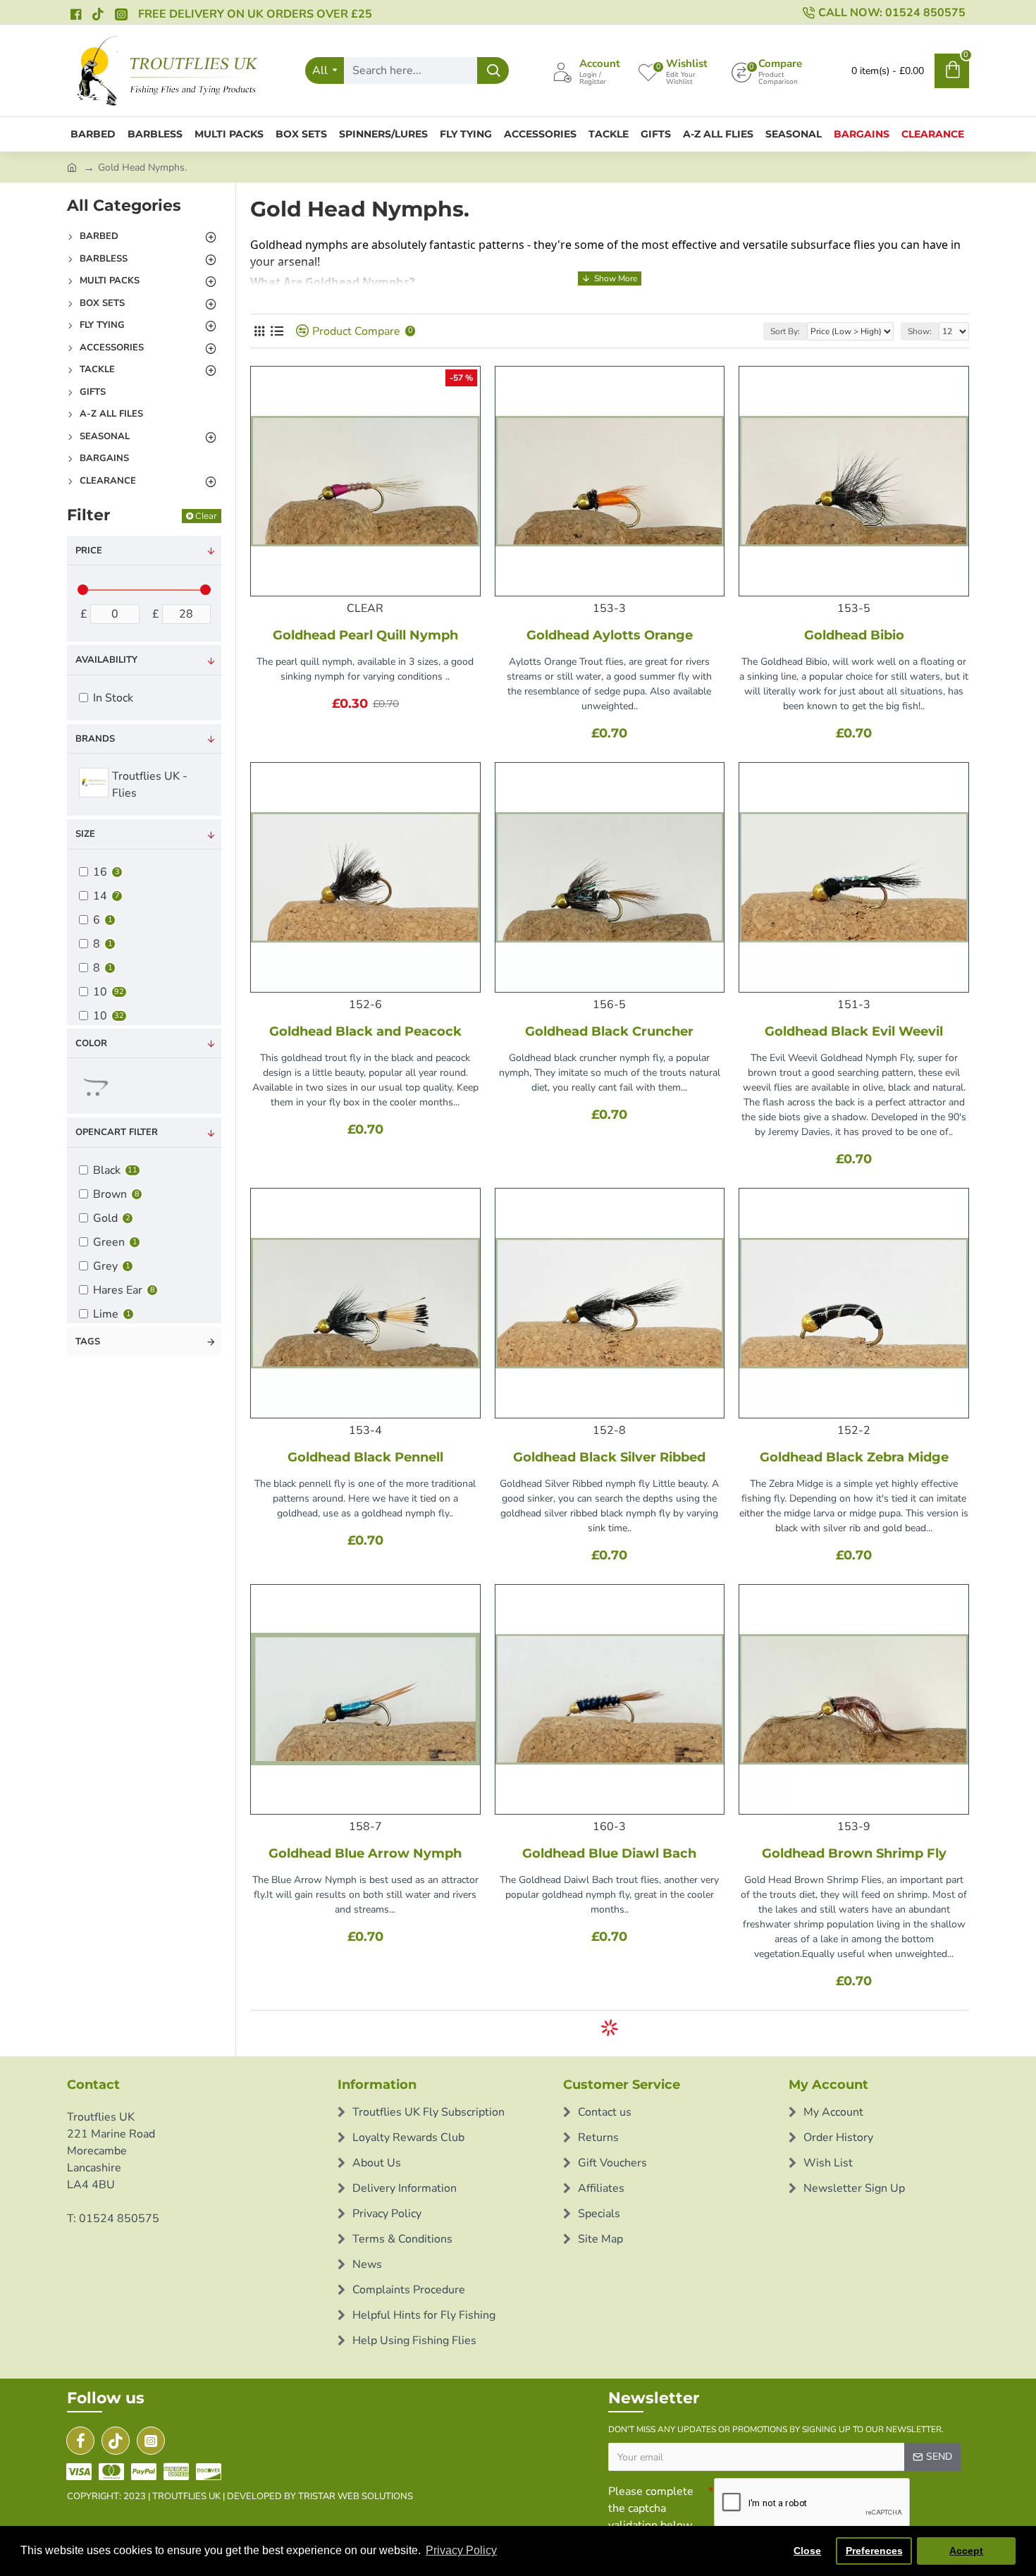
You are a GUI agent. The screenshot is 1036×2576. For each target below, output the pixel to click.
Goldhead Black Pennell (365, 1457)
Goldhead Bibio (854, 635)
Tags (88, 1342)
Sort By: (785, 331)
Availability (106, 660)
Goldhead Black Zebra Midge (854, 1457)
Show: (920, 331)
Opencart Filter (117, 1132)
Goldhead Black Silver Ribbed (609, 1457)
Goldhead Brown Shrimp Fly (854, 1853)
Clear (206, 516)
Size (85, 834)
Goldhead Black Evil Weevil (854, 1031)
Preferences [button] (874, 2551)
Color (91, 1043)
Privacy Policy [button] (461, 2550)
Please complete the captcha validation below (651, 2508)
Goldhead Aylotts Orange (610, 635)
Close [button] (807, 2551)
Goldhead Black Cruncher (609, 1031)
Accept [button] (966, 2551)
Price (89, 551)
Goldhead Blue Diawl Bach (609, 1853)
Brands (95, 739)
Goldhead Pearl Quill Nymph (365, 635)
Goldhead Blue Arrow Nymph (365, 1853)
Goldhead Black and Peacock (365, 1031)
